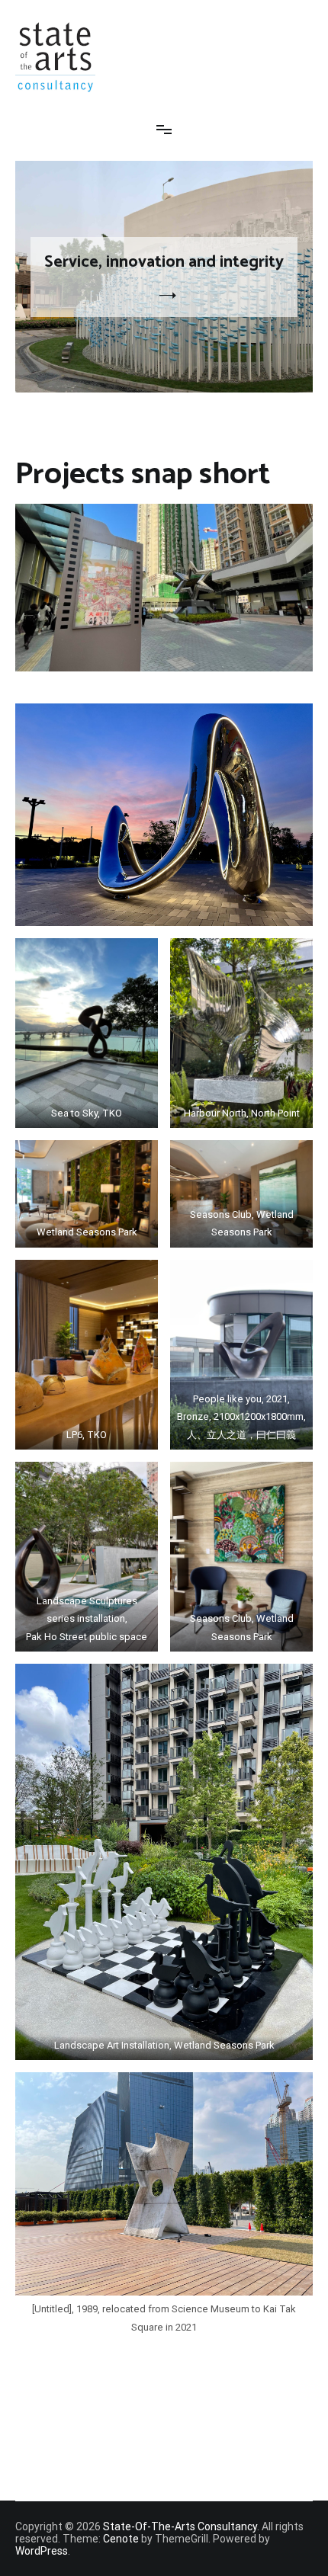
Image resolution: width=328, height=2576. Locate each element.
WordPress (42, 2551)
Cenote (121, 2539)
